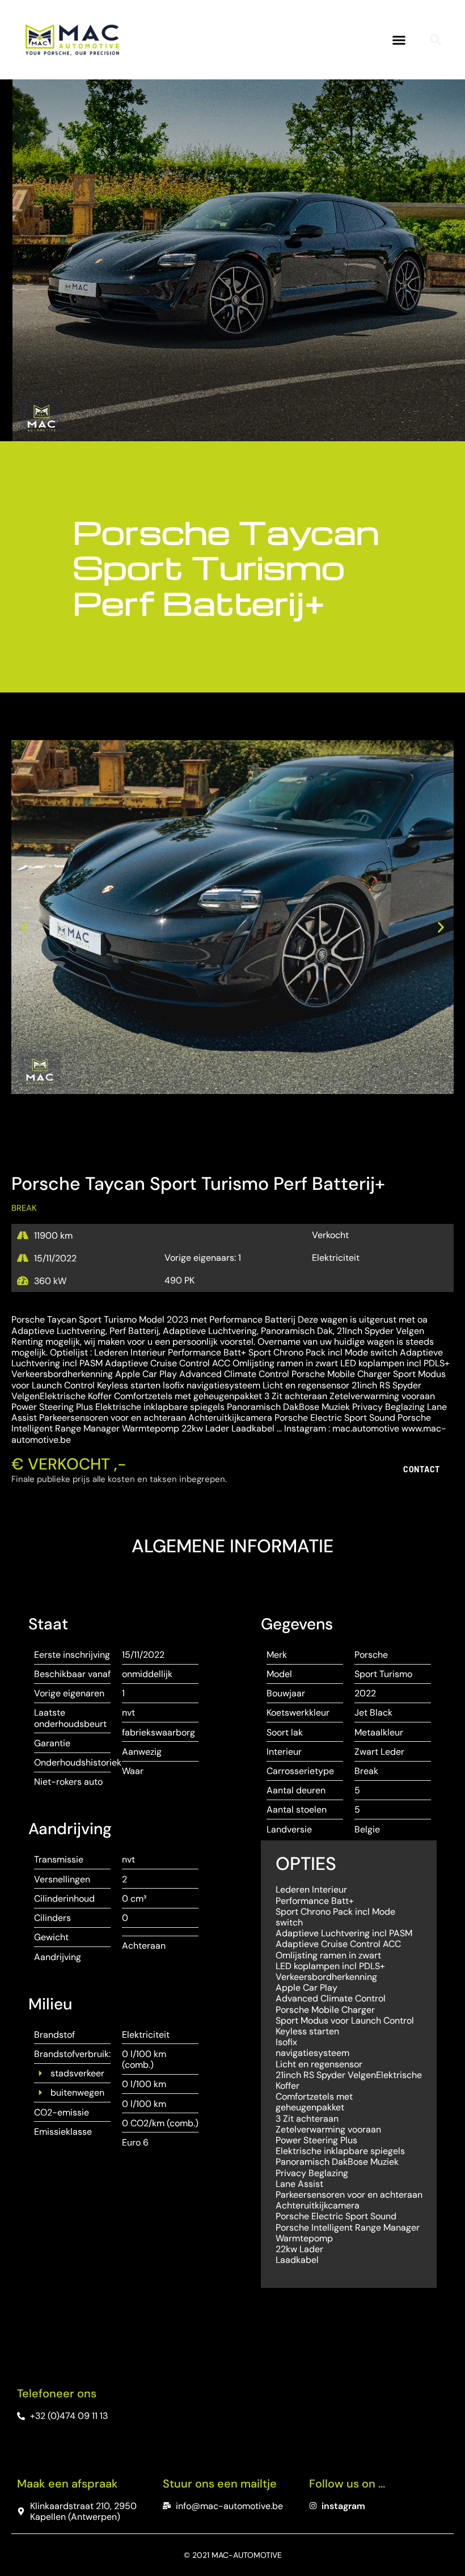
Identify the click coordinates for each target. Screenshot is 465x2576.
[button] (399, 40)
